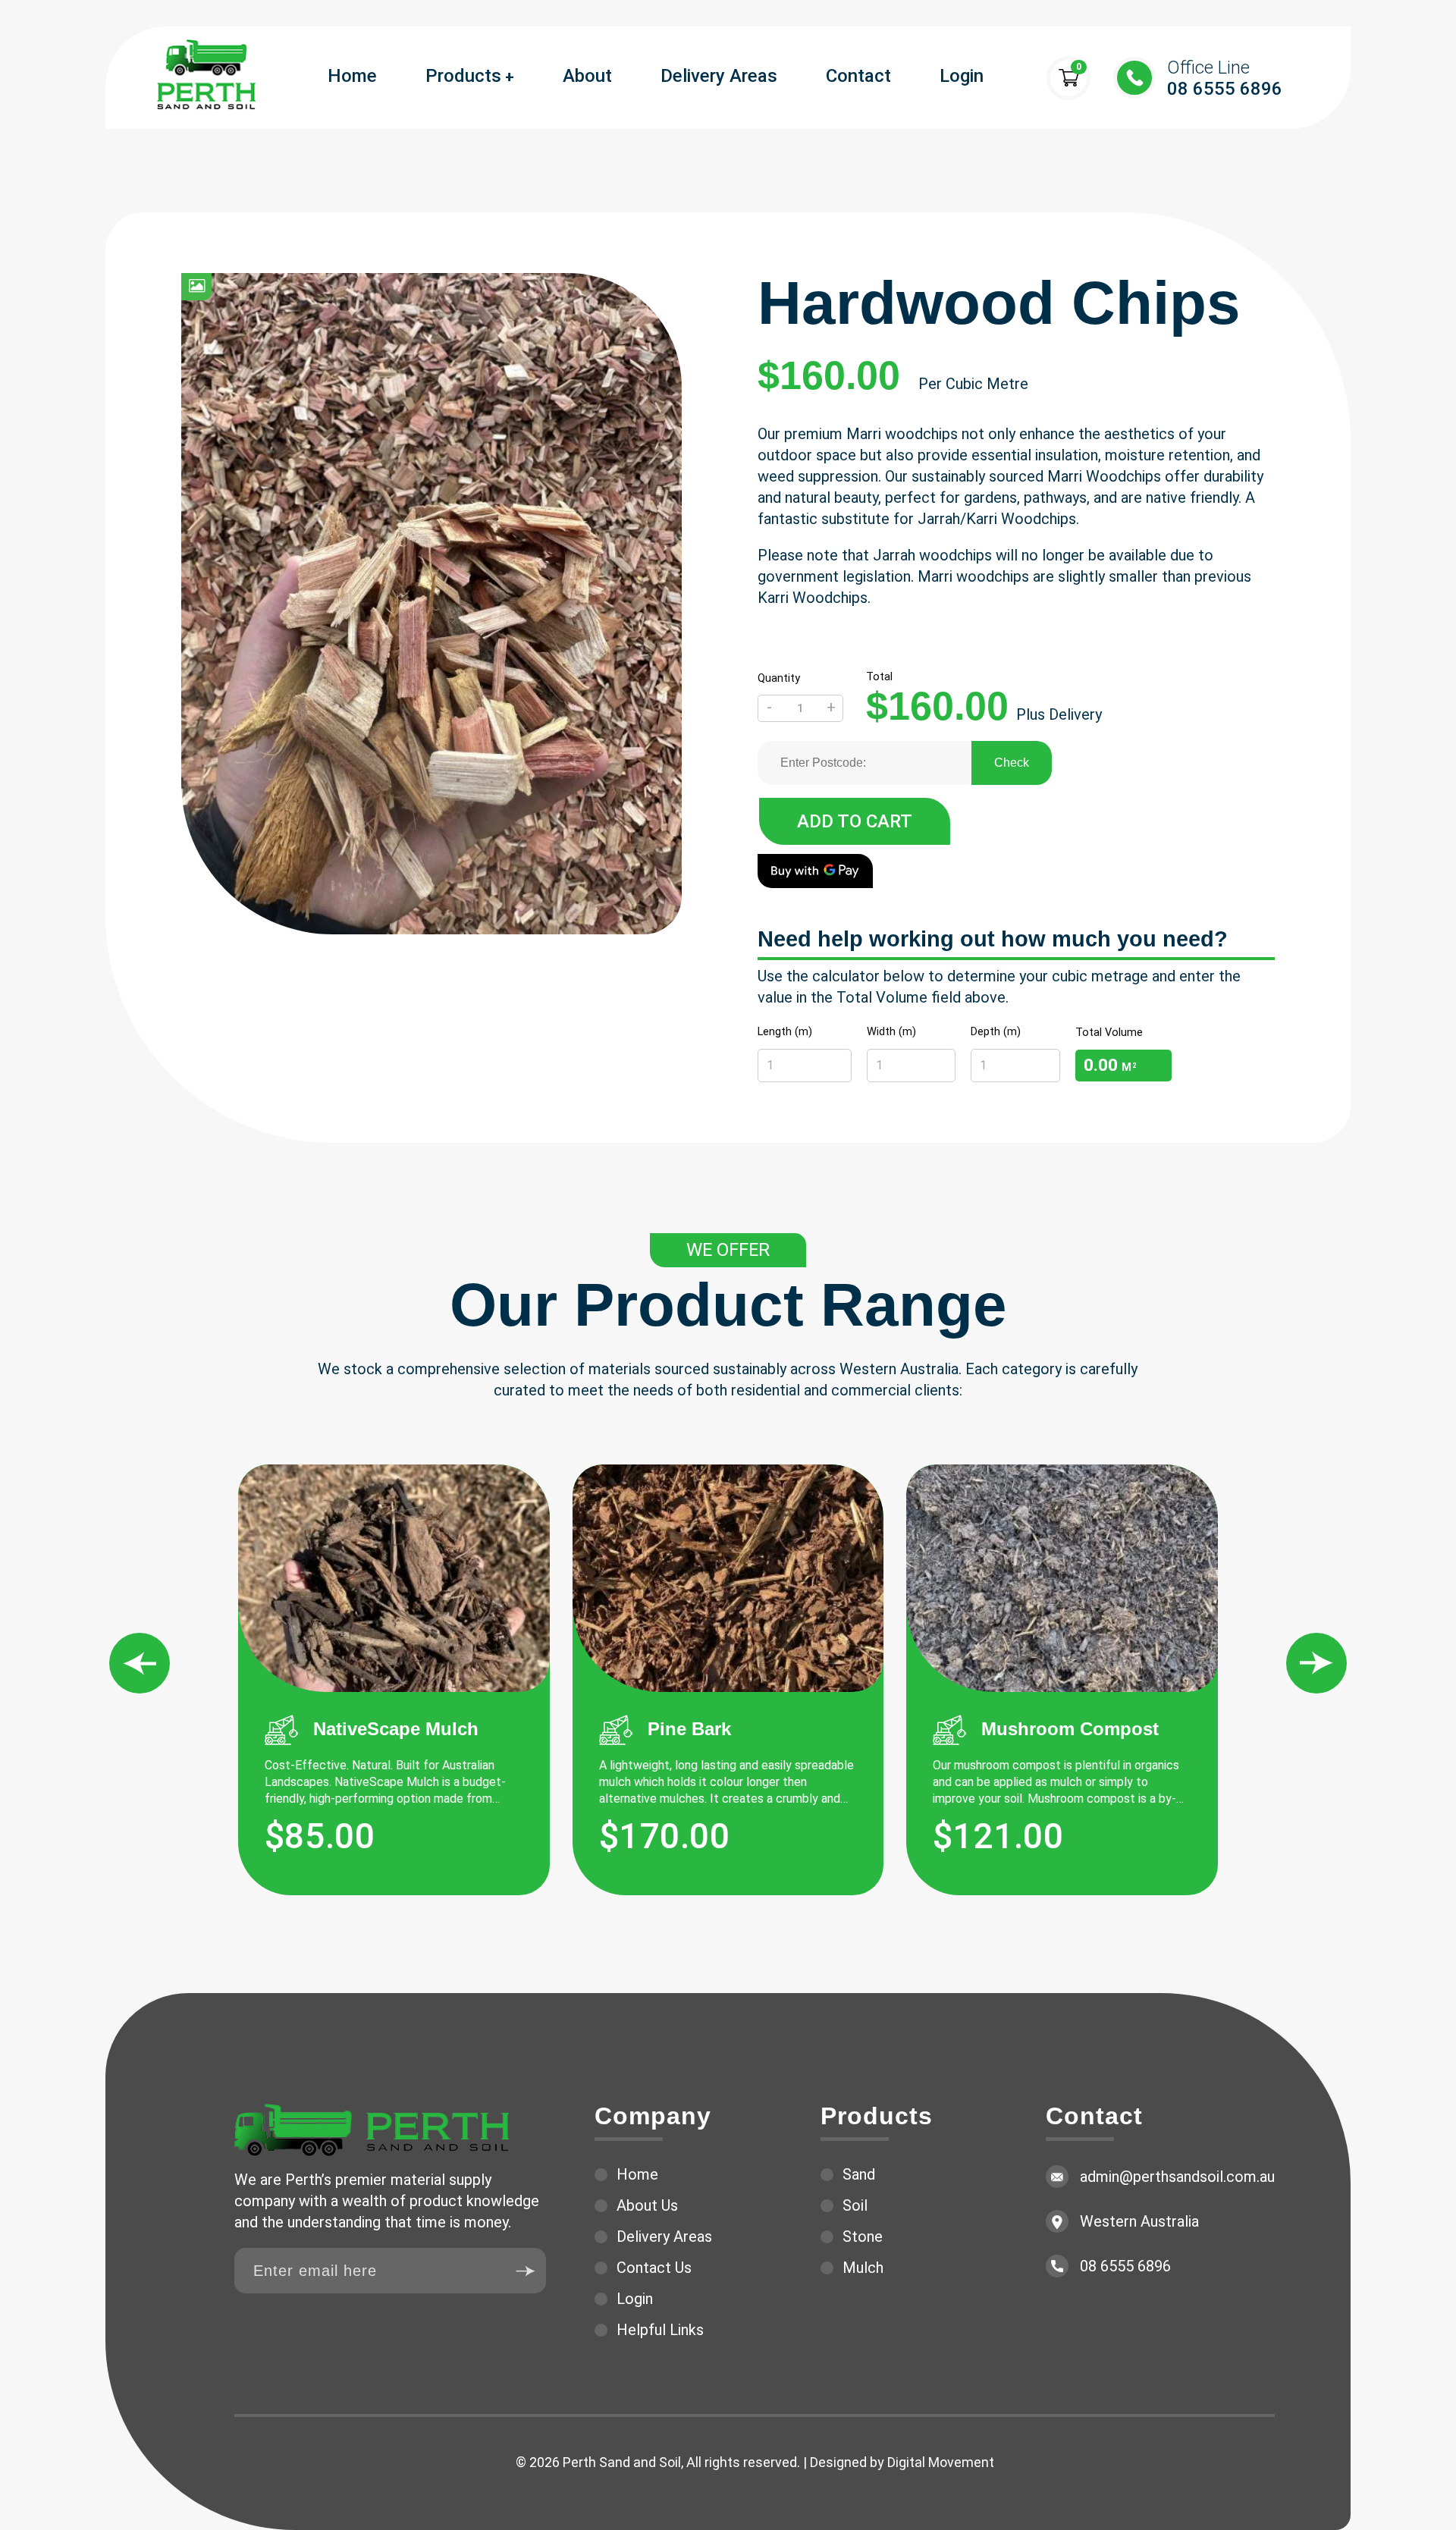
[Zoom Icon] (196, 287)
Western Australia (1139, 2221)
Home (352, 76)
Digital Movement (941, 2462)
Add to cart (855, 821)
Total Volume (1109, 1032)
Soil (855, 2205)
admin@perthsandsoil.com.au (1177, 2177)
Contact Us (654, 2268)
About (587, 76)
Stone (863, 2237)
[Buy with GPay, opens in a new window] (815, 871)
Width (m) (891, 1031)
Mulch (863, 2268)
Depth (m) (996, 1031)
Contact (858, 76)
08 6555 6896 (1225, 78)
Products (463, 76)
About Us (647, 2205)
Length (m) (785, 1031)
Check (1012, 763)
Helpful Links (660, 2330)
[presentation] (140, 1663)
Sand (859, 2174)
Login (962, 76)
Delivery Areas (719, 76)
